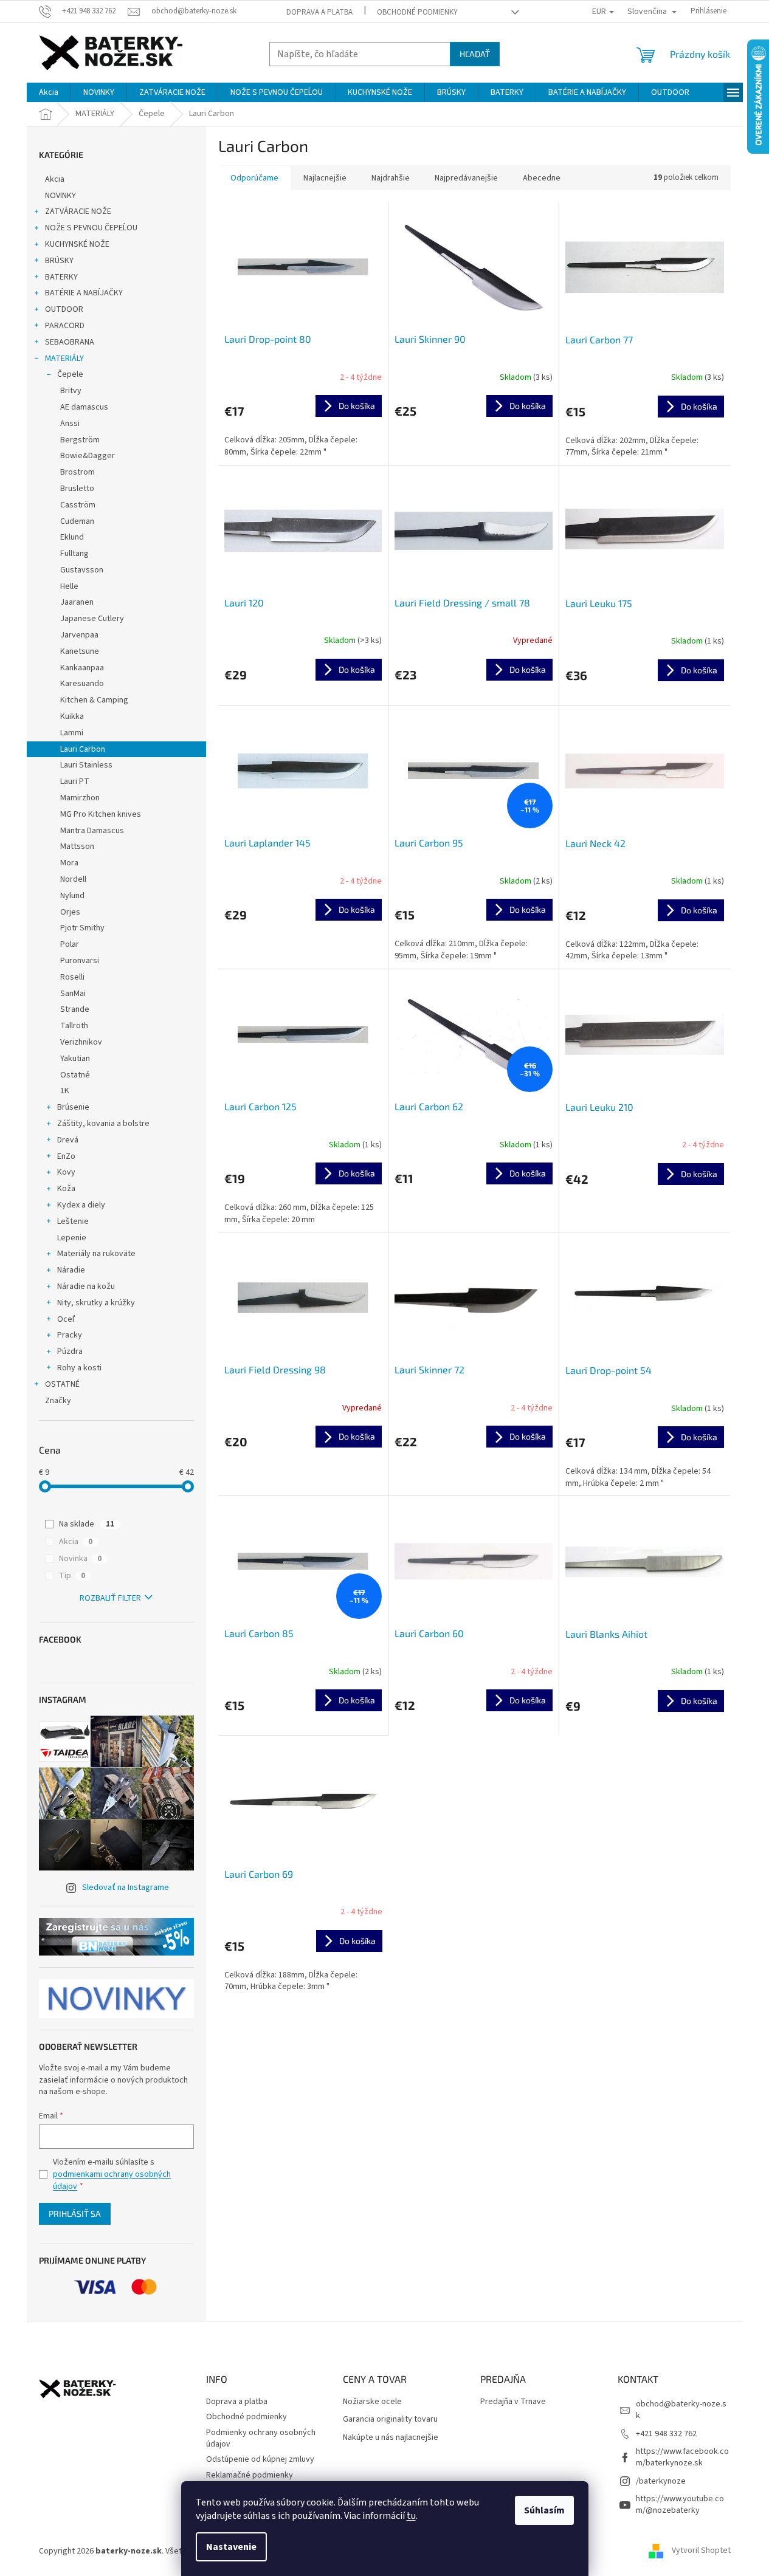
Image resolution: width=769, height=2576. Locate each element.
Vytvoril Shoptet (701, 2551)
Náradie (71, 1270)
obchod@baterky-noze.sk (681, 2410)
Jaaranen (77, 602)
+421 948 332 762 (666, 2434)
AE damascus (84, 407)
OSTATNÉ (62, 1384)
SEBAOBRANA (70, 342)
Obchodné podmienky (417, 12)
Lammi (72, 733)
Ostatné (75, 1075)
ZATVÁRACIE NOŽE (78, 211)
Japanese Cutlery (92, 619)
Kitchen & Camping (94, 700)
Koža (66, 1189)
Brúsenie (73, 1107)
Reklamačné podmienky (250, 2475)
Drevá (68, 1140)
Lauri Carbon (83, 749)
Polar (70, 944)
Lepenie (72, 1238)
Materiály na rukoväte (96, 1254)
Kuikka (72, 716)
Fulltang (74, 554)
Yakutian (75, 1059)
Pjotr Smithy (82, 928)
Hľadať (475, 54)
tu (411, 2516)
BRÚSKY (59, 261)
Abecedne (542, 178)
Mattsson (77, 847)
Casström (78, 505)
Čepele (70, 374)
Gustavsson (82, 570)
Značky (58, 1401)
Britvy (71, 391)
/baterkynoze (661, 2481)
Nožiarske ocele (372, 2402)
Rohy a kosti (79, 1368)
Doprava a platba (319, 12)
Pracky (70, 1335)
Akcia (55, 179)
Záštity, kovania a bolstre (103, 1124)
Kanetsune (80, 651)
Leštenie (73, 1221)
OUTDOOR (64, 309)
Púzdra (70, 1352)
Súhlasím (544, 2510)
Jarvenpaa (79, 635)
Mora (69, 863)
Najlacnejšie (325, 178)
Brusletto (77, 489)
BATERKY (61, 277)
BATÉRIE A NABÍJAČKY (84, 293)
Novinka (80, 1559)
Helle (69, 586)
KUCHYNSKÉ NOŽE (77, 244)
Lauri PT (75, 781)
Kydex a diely (81, 1205)
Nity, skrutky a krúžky (96, 1303)
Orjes (70, 912)
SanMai (73, 994)
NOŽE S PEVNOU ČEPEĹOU (91, 228)
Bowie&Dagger (88, 456)
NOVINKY (60, 196)
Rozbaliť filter (110, 1598)
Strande (75, 1009)
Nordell (73, 879)
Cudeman (77, 521)
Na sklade (87, 1524)
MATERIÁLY (64, 359)
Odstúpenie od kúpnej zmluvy (260, 2459)
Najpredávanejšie (466, 178)
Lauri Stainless (86, 765)
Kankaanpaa (82, 668)
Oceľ (66, 1319)
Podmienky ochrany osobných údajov (261, 2438)
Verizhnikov (81, 1042)
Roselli (72, 977)
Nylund (72, 896)
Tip (72, 1576)
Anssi (70, 424)
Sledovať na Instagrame (126, 1887)
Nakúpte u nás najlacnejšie (391, 2438)
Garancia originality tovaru (390, 2420)
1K (65, 1091)
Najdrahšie (391, 178)
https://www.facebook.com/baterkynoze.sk (682, 2457)
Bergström (80, 440)
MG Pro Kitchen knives (101, 814)
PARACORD (65, 326)
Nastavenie (231, 2547)
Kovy (66, 1172)
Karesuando (82, 684)
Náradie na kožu (86, 1286)
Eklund (72, 537)
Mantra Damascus (92, 831)
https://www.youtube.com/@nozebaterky (680, 2505)
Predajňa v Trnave (513, 2402)
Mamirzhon (80, 798)
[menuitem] (49, 92)
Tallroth (74, 1026)
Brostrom (78, 472)
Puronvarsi (80, 961)
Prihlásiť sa (75, 2214)
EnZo (66, 1156)
